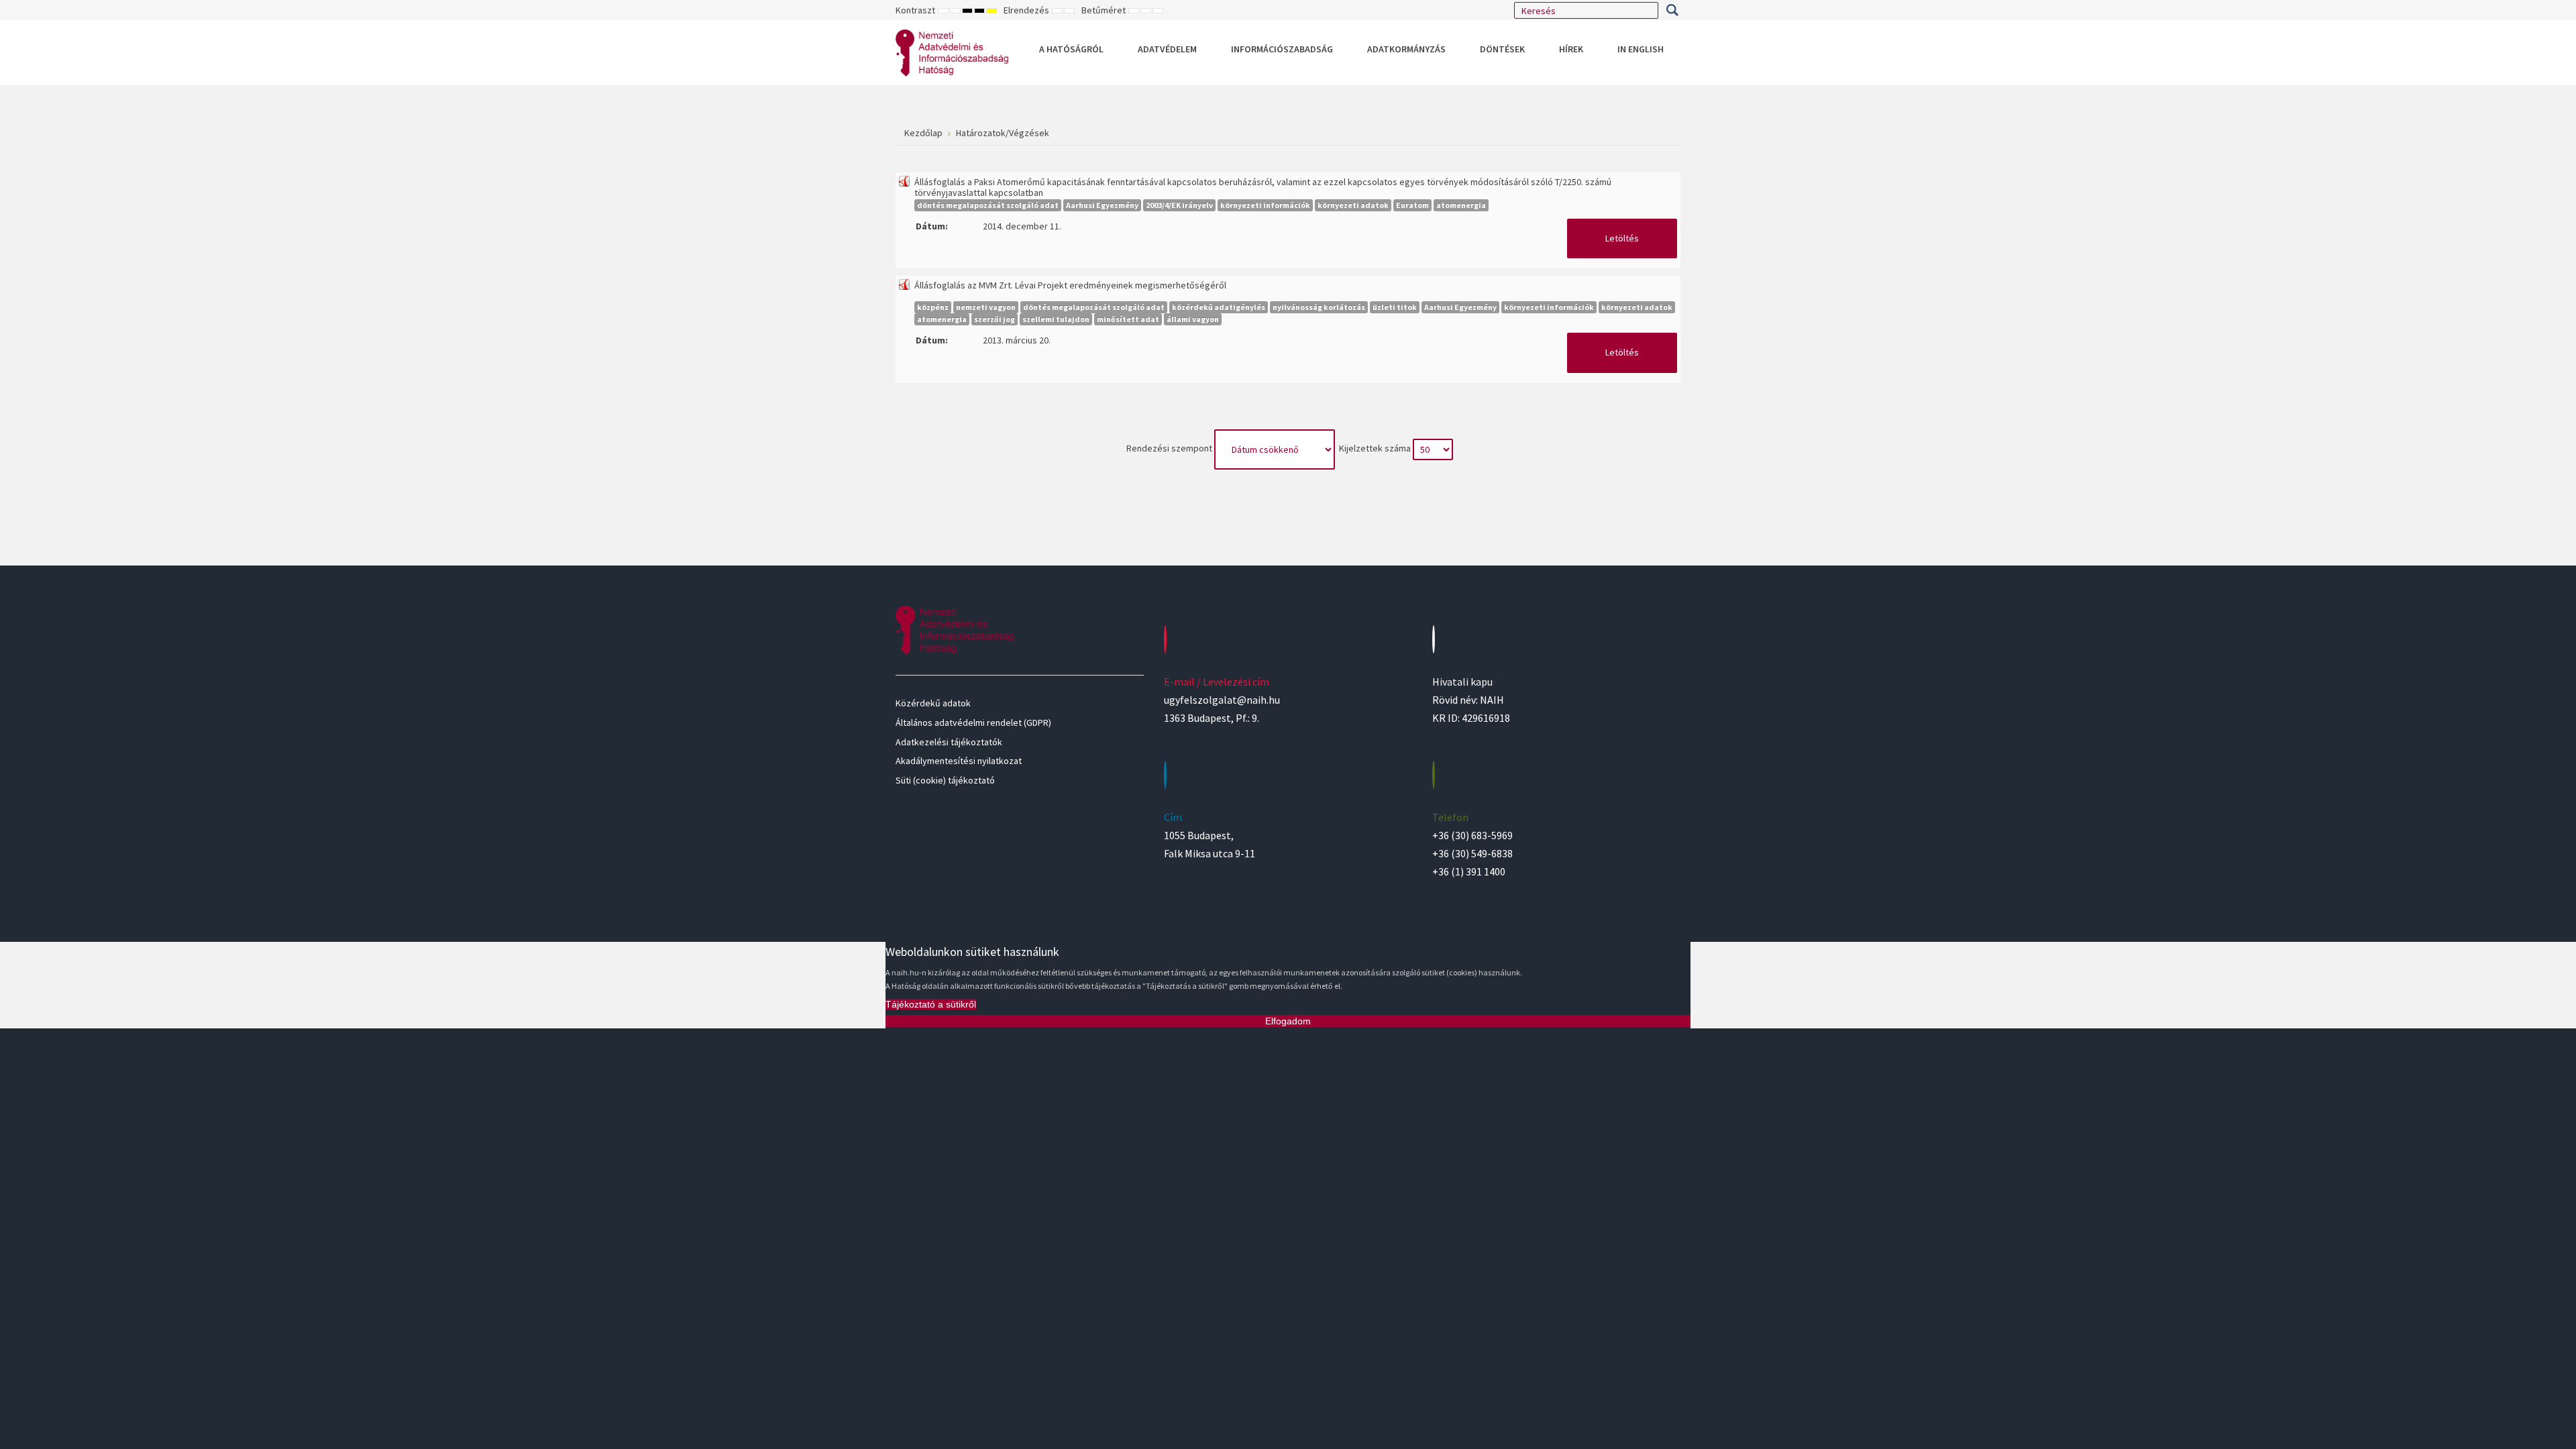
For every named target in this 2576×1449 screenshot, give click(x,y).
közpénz (933, 307)
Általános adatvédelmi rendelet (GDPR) (973, 722)
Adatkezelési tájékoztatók (949, 742)
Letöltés (1622, 238)
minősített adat (1128, 319)
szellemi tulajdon (1056, 319)
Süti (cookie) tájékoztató (945, 780)
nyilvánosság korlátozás (1319, 307)
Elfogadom (1288, 1021)
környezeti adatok (1353, 205)
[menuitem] (1071, 49)
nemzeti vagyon (986, 307)
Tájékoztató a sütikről (931, 1004)
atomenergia (1461, 205)
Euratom (1412, 205)
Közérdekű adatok (933, 703)
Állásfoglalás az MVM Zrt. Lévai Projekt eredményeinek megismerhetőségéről (1070, 285)
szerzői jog (995, 319)
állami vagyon (1193, 319)
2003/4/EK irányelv (1179, 205)
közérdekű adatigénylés (1219, 307)
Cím (1173, 817)
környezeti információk (1265, 205)
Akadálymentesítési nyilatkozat (959, 761)
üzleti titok (1395, 307)
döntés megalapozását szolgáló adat (988, 205)
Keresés (1672, 10)
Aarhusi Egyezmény (1102, 205)
